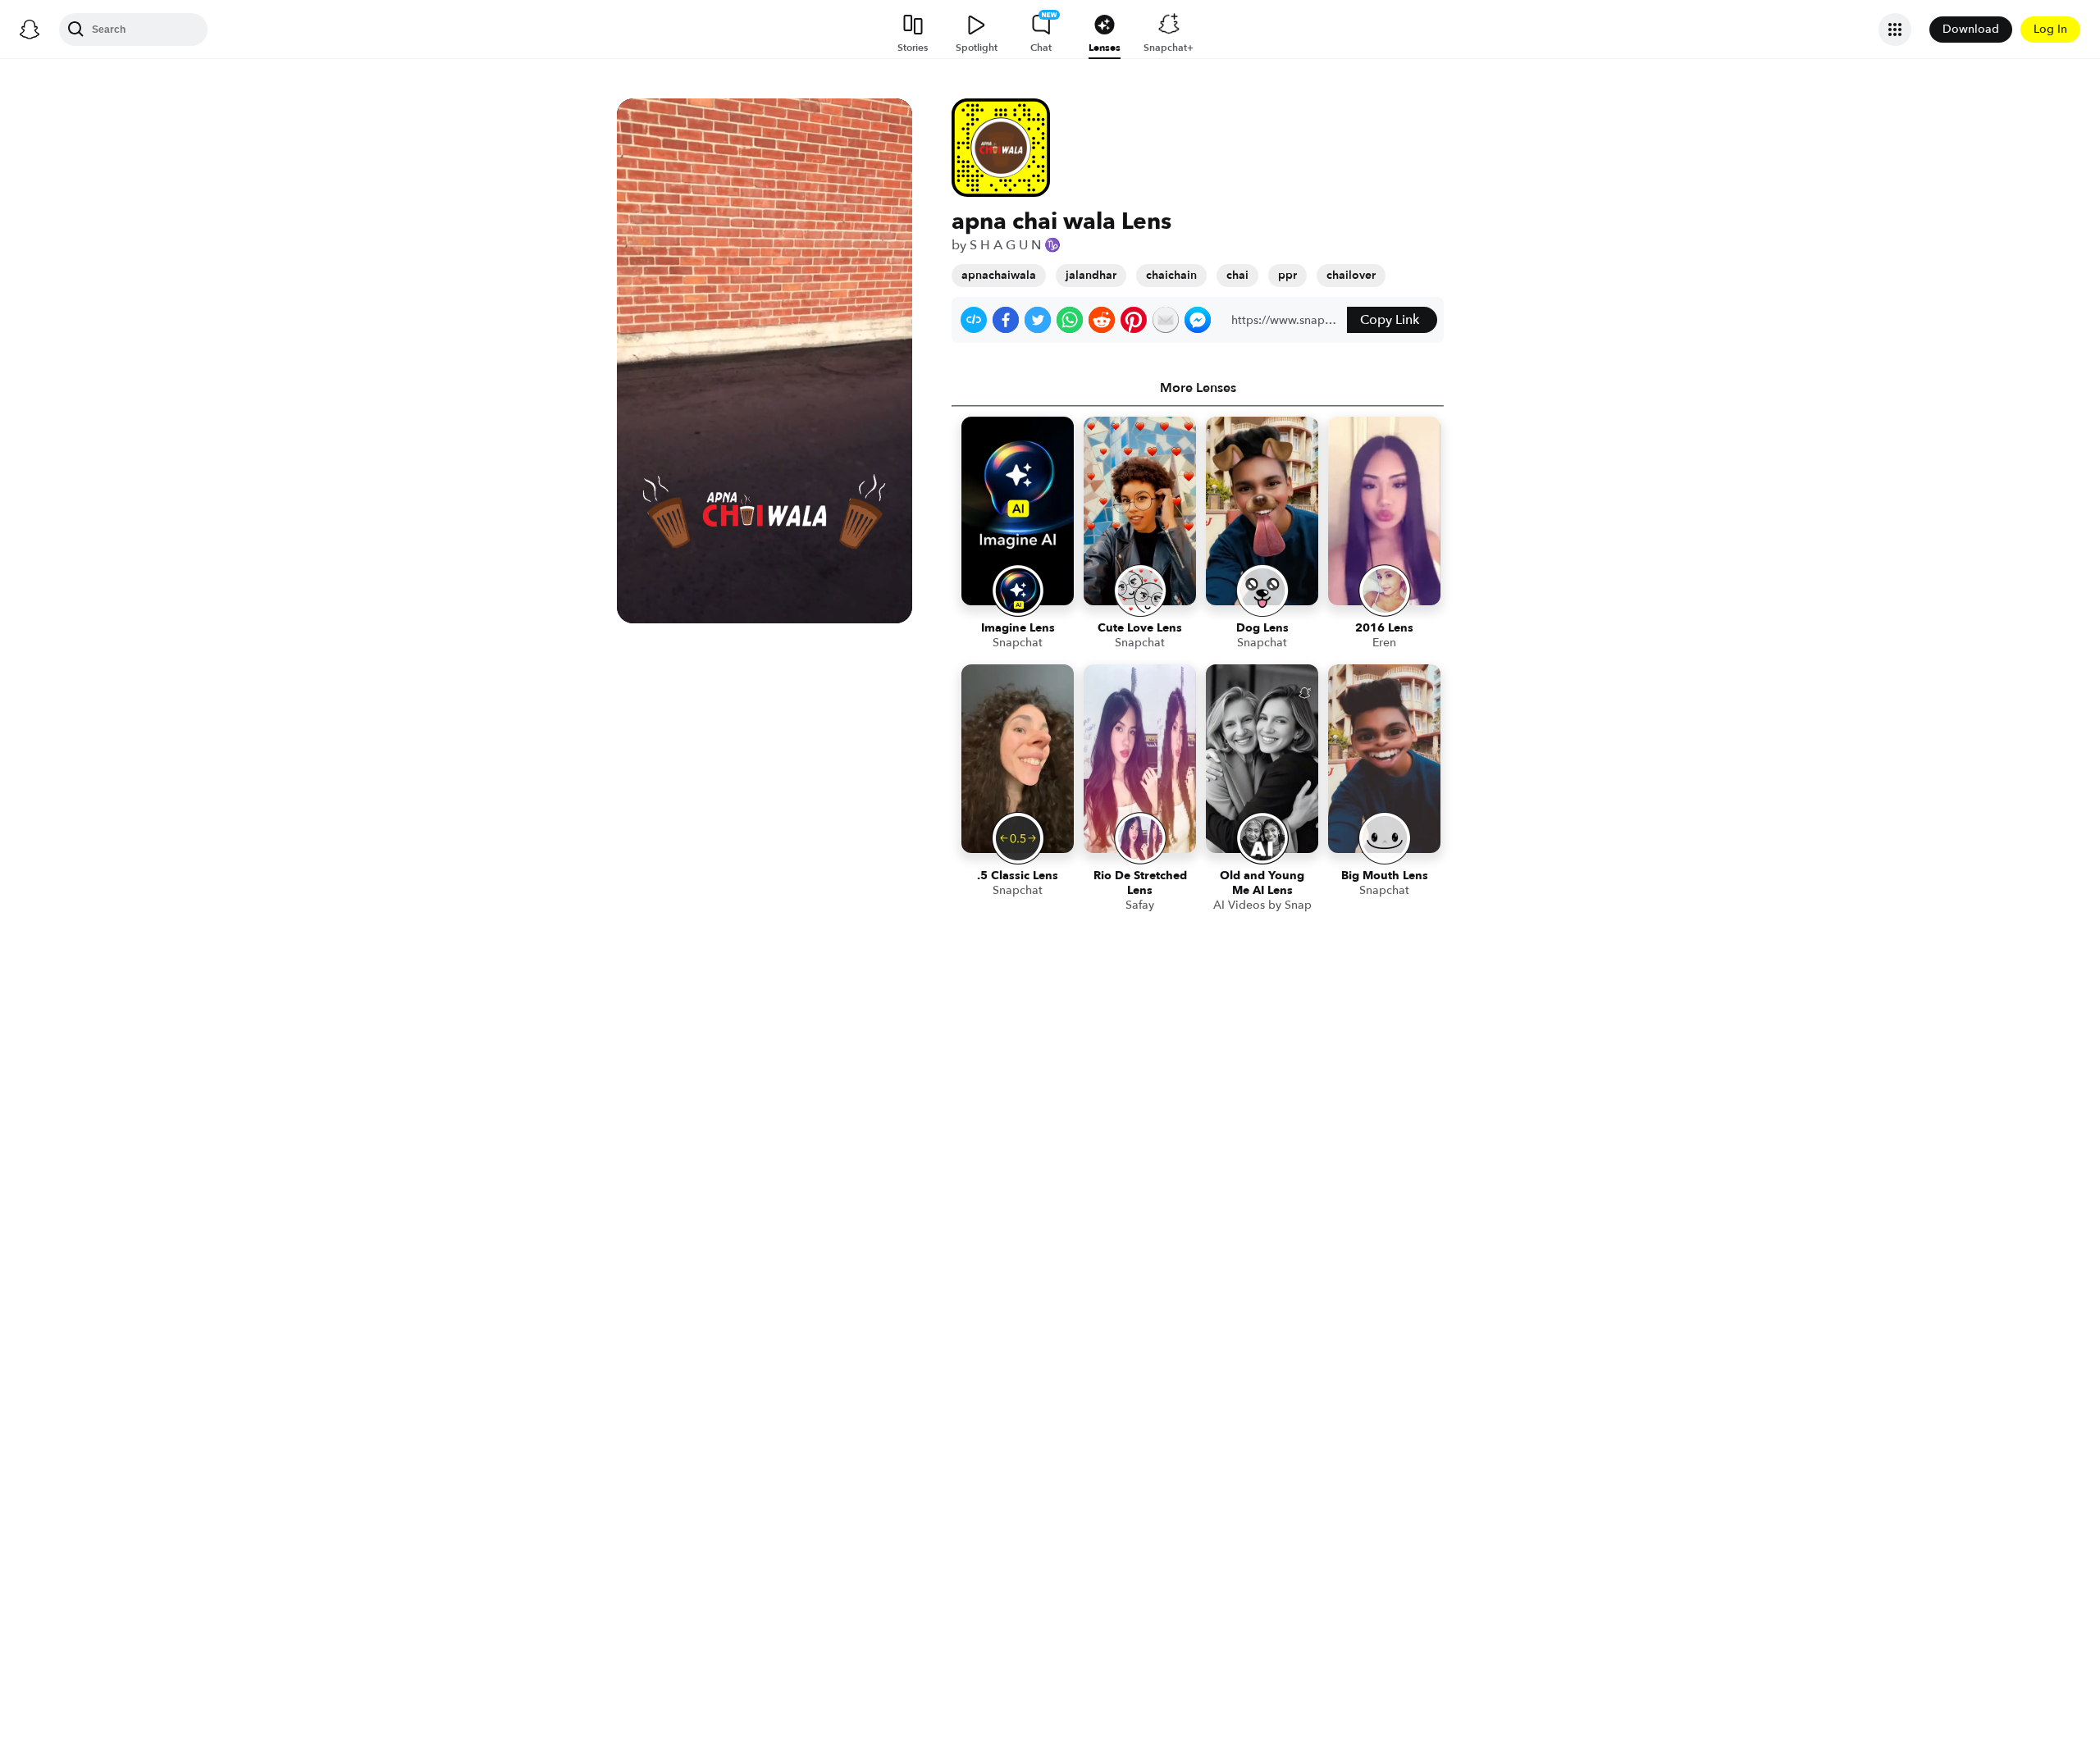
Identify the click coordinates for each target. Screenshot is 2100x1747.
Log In (2050, 29)
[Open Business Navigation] (1895, 30)
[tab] (1198, 388)
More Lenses (1198, 388)
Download (1971, 29)
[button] (974, 320)
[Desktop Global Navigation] (30, 30)
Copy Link (1390, 320)
